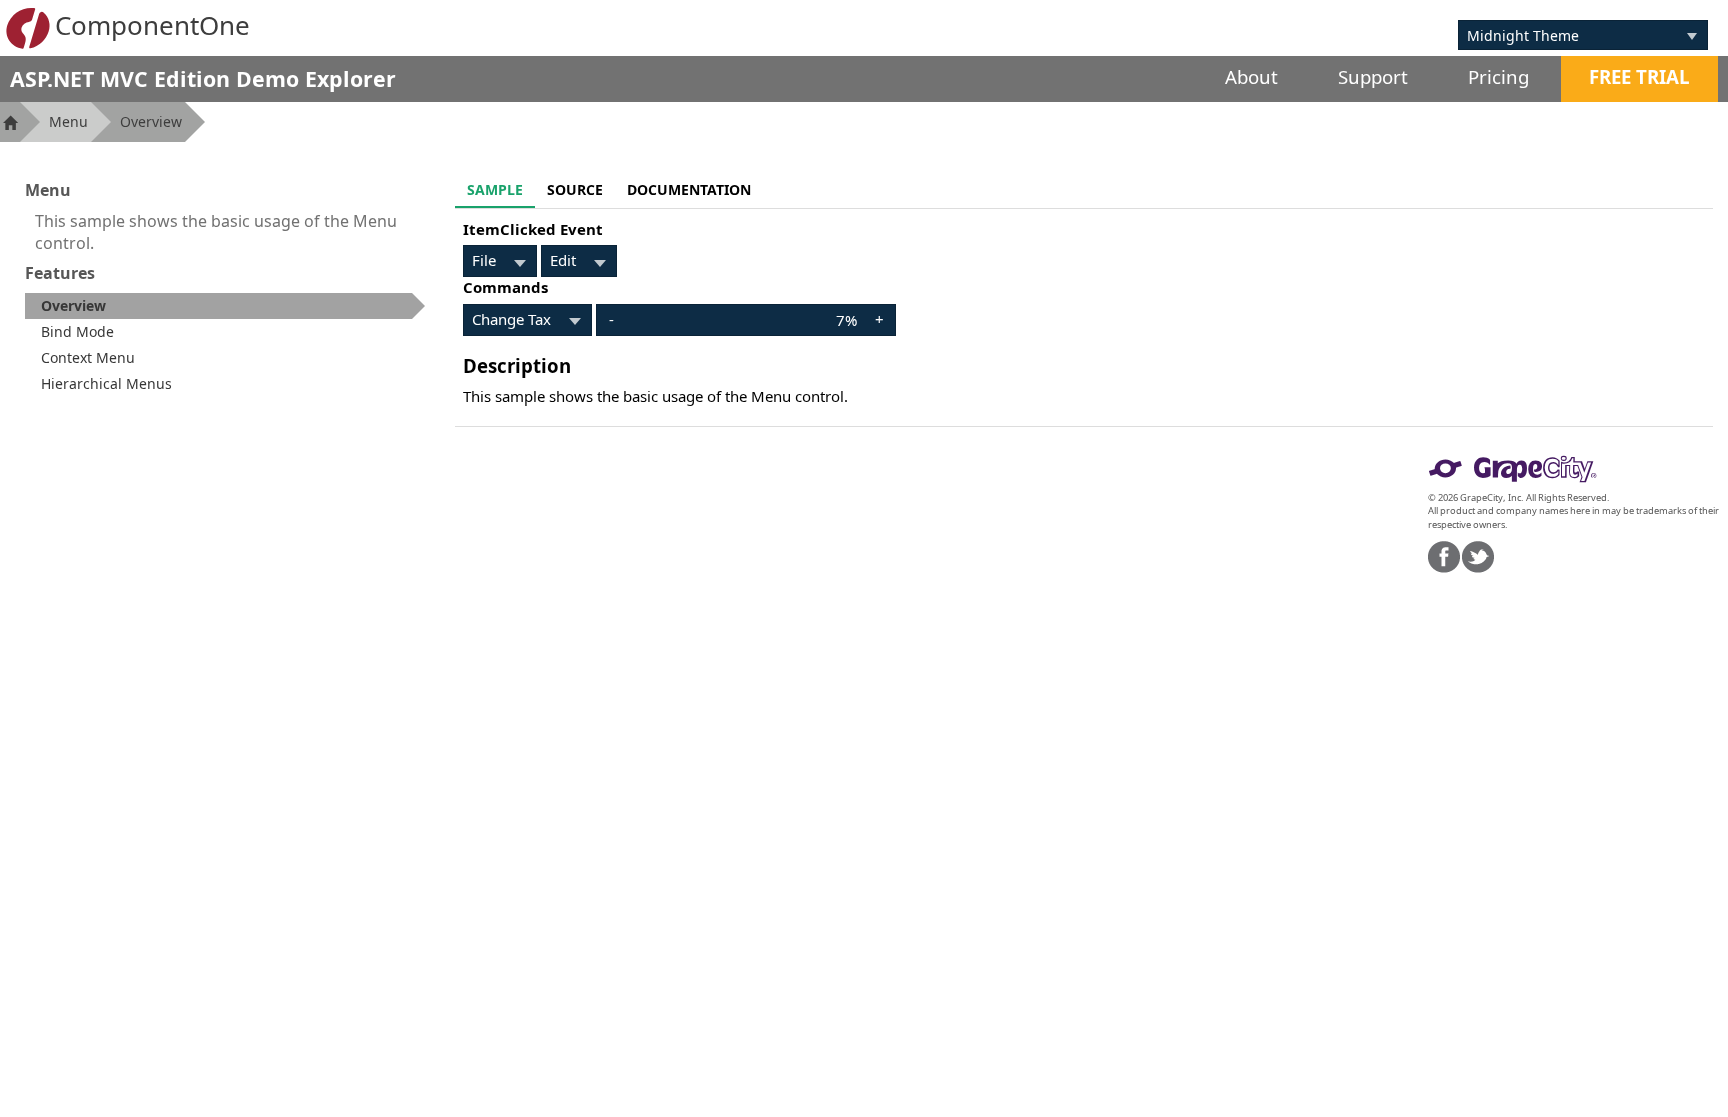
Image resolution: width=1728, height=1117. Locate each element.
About (1251, 76)
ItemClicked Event (533, 229)
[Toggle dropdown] (1692, 35)
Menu (68, 121)
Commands (505, 287)
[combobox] (1568, 35)
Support (1373, 76)
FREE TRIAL (1639, 76)
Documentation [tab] (689, 189)
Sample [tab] (495, 189)
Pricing (1498, 76)
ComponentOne (152, 25)
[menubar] (500, 261)
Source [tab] (575, 189)
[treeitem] (225, 306)
